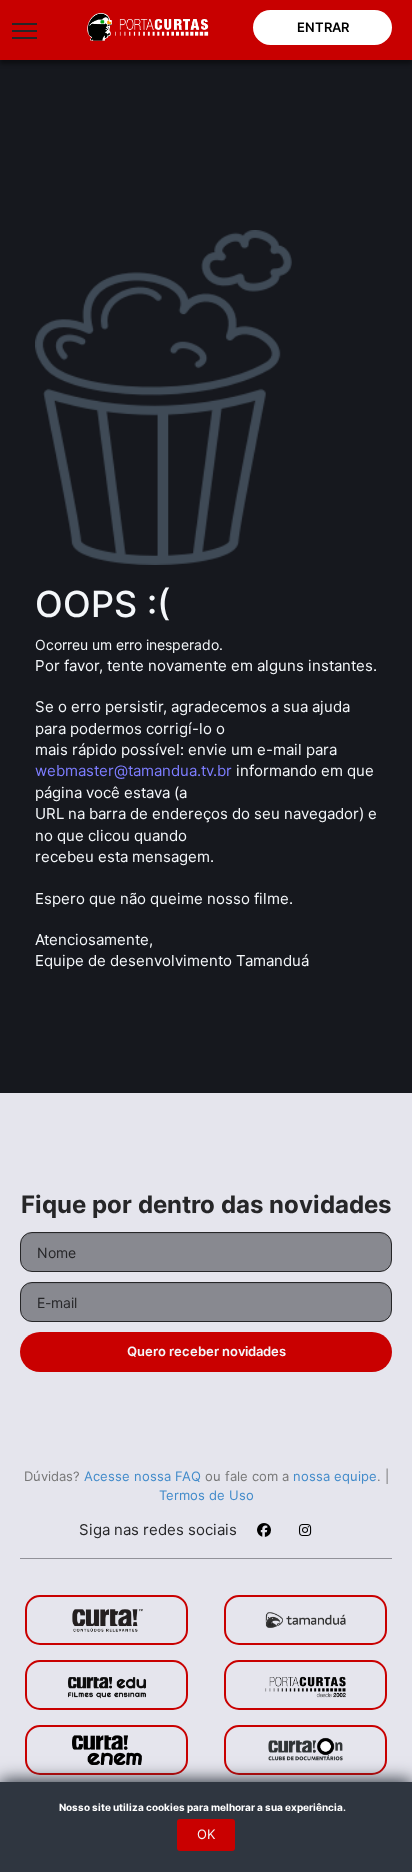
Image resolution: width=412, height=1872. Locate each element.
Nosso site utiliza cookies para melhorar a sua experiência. (206, 1807)
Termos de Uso (206, 1495)
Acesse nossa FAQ (142, 1476)
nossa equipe (335, 1476)
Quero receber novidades (206, 1351)
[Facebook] (263, 1533)
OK (206, 1834)
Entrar (323, 27)
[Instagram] (304, 1533)
